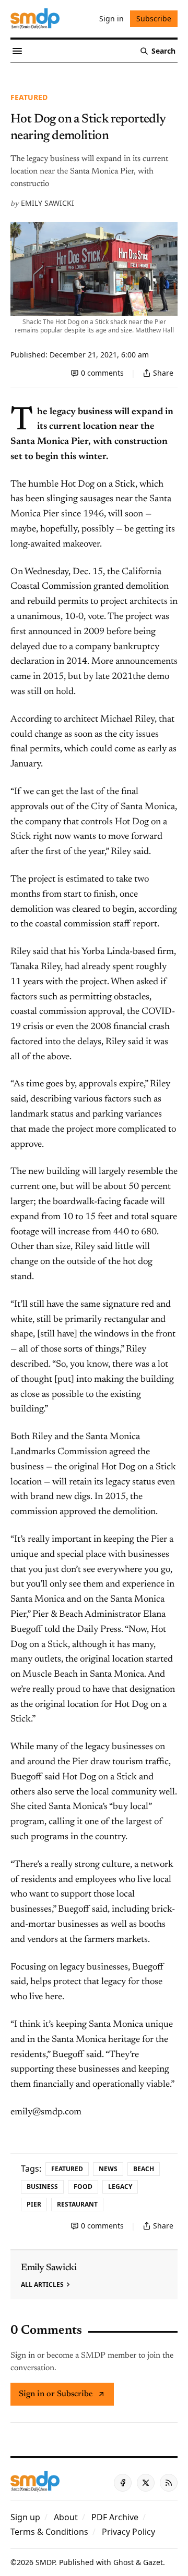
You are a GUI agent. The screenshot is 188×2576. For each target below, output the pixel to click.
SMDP (45, 2562)
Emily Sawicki (48, 203)
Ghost (124, 2562)
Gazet (153, 2562)
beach (144, 2169)
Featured (29, 97)
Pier (34, 2204)
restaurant (77, 2204)
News (108, 2169)
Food (83, 2187)
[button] (25, 2517)
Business (42, 2187)
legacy (120, 2187)
